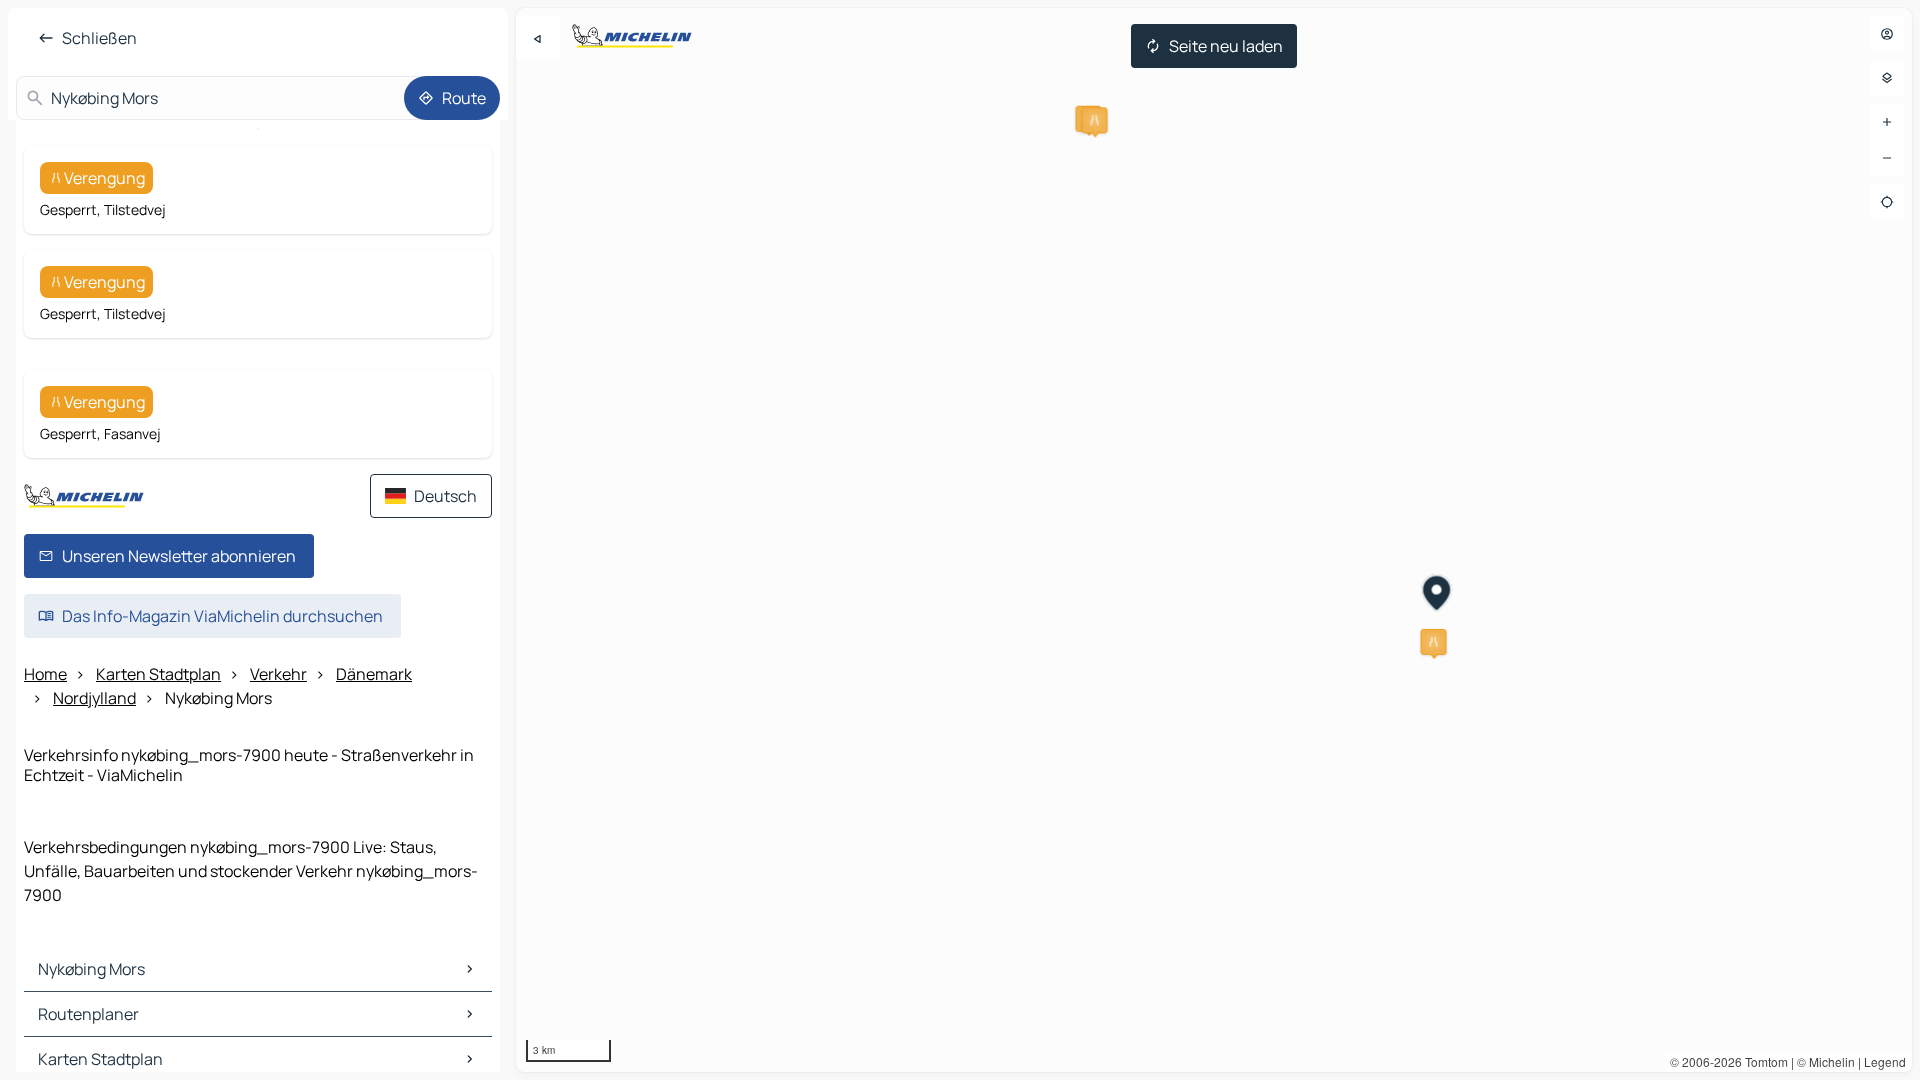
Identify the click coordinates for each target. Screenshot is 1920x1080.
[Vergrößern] (1887, 122)
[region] (1214, 540)
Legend (1885, 1061)
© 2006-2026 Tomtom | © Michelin (1762, 1061)
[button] (1095, 120)
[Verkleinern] (1887, 158)
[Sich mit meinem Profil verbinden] (1887, 34)
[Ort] (1887, 202)
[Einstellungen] (1887, 78)
